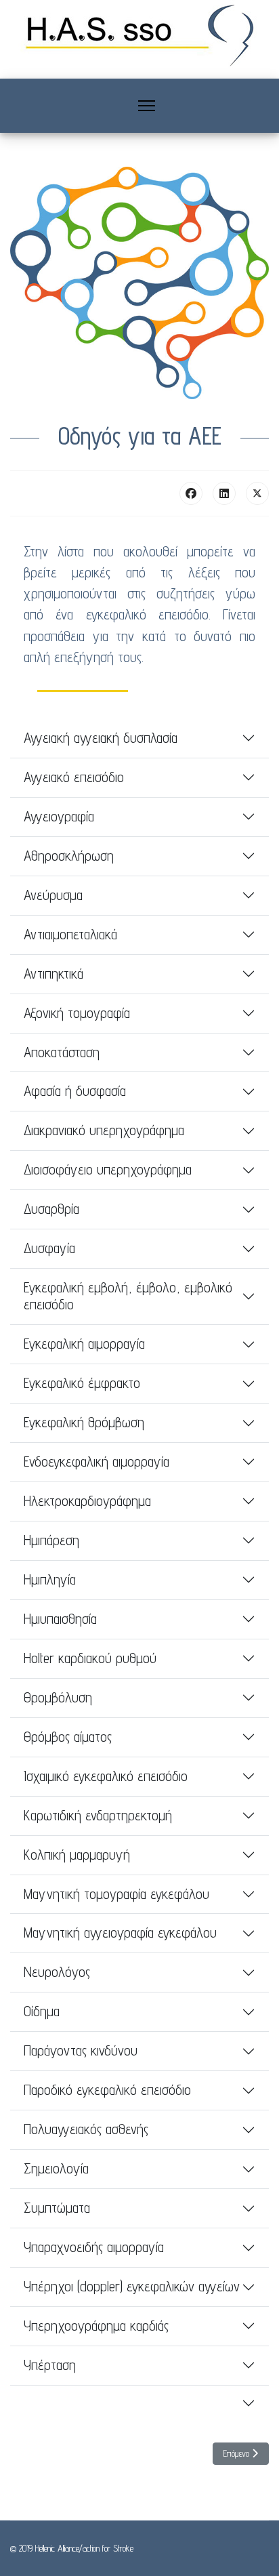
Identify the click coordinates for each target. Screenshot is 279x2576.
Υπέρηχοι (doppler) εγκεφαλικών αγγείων (132, 2286)
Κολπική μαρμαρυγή (77, 1855)
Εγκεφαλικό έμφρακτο (82, 1383)
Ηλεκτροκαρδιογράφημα (87, 1501)
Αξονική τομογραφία (77, 1013)
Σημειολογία (56, 2168)
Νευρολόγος (57, 1972)
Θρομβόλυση (58, 1697)
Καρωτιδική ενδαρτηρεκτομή (98, 1815)
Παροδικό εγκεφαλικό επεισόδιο (107, 2090)
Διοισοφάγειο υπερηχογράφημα (108, 1169)
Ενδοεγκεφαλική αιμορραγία (96, 1461)
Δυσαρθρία (51, 1209)
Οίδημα (42, 2011)
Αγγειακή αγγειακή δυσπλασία (101, 738)
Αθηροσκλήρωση (69, 856)
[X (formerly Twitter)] (257, 493)
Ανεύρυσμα (53, 895)
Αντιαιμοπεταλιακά (70, 934)
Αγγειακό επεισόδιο (74, 777)
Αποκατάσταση (62, 1052)
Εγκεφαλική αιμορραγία (84, 1344)
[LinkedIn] (224, 493)
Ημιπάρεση (51, 1540)
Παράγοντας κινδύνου (81, 2050)
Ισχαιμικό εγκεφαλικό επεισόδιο (106, 1776)
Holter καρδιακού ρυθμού (90, 1658)
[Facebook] (191, 493)
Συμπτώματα (57, 2208)
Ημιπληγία (50, 1579)
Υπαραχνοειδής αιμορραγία (94, 2247)
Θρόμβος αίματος (68, 1737)
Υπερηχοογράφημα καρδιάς (96, 2326)
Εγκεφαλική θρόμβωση (84, 1422)
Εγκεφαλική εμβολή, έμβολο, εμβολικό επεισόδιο (128, 1296)
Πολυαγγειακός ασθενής (86, 2129)
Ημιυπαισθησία (60, 1619)
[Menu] (147, 106)
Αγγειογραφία (59, 816)
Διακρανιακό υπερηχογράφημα (104, 1130)
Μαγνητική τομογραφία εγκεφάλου (116, 1894)
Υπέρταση (50, 2365)
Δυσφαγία (49, 1248)
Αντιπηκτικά (53, 974)
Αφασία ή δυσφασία (75, 1091)
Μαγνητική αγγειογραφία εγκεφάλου (120, 1933)
